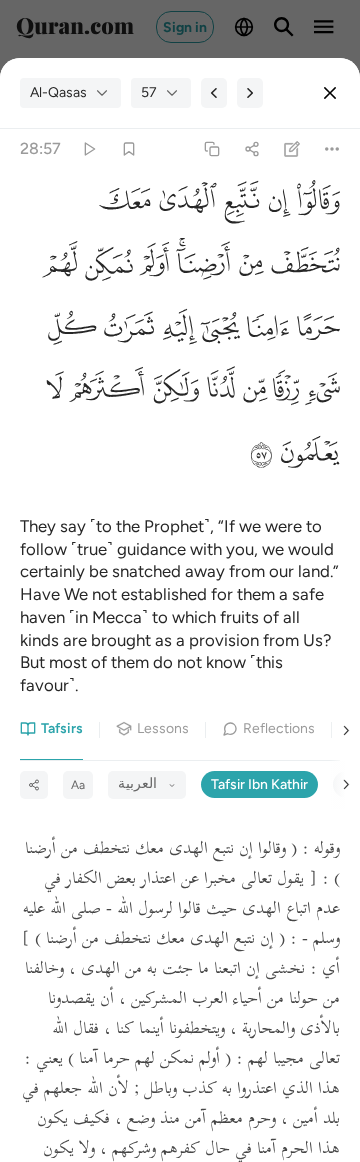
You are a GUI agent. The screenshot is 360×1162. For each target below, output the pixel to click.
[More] (332, 149)
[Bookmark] (128, 149)
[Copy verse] (211, 149)
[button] (315, 206)
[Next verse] (250, 93)
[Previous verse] (214, 93)
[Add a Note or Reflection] (292, 149)
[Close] (330, 93)
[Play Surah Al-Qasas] (88, 149)
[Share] (251, 149)
